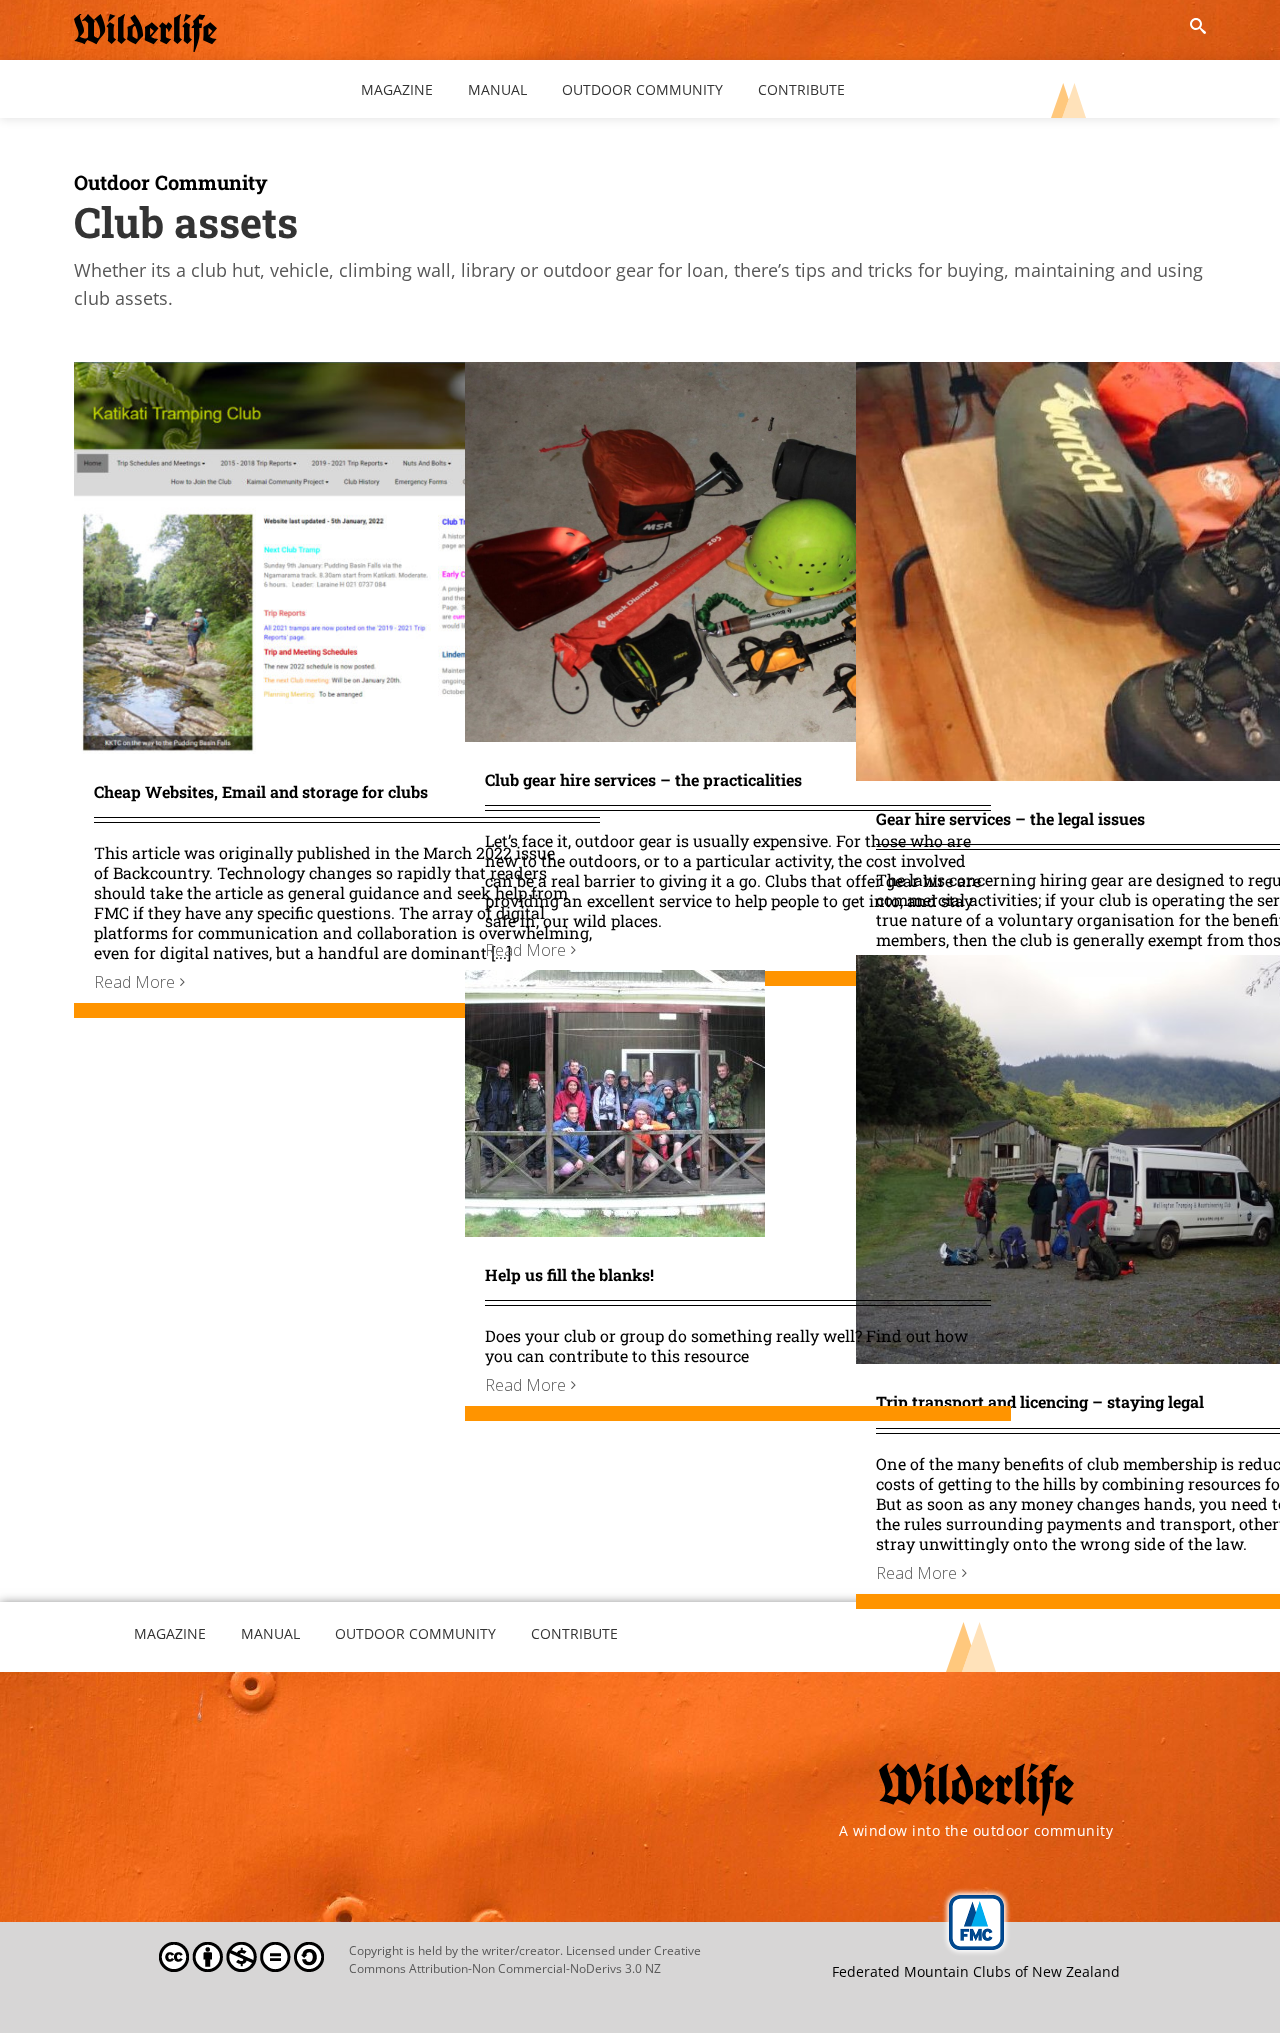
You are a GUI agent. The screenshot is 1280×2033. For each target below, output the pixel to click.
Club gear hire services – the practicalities (643, 779)
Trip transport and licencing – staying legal (1040, 1401)
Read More (134, 982)
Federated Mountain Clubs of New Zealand (976, 1971)
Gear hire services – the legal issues (1010, 818)
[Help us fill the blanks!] (615, 983)
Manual (270, 1633)
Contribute (574, 1633)
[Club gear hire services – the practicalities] (738, 375)
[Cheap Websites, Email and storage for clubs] (347, 375)
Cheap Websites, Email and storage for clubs (261, 791)
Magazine (170, 1633)
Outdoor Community (171, 182)
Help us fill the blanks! (569, 1274)
